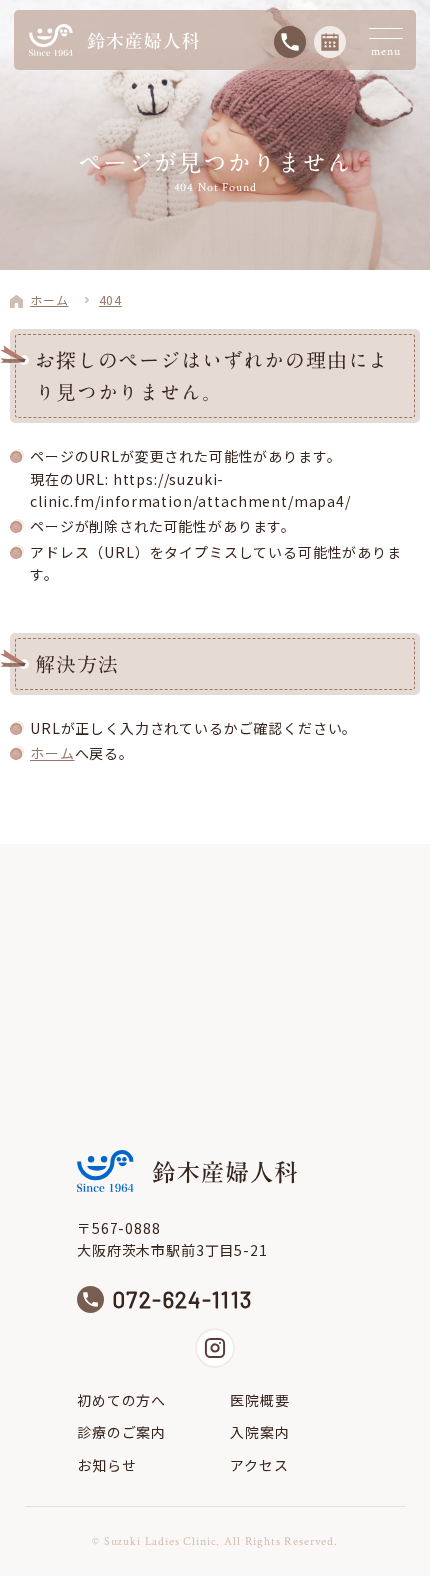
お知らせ (106, 1465)
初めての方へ (121, 1400)
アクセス (259, 1465)
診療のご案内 (121, 1432)
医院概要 (259, 1400)
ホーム (52, 753)
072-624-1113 (183, 1299)
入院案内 (259, 1432)
